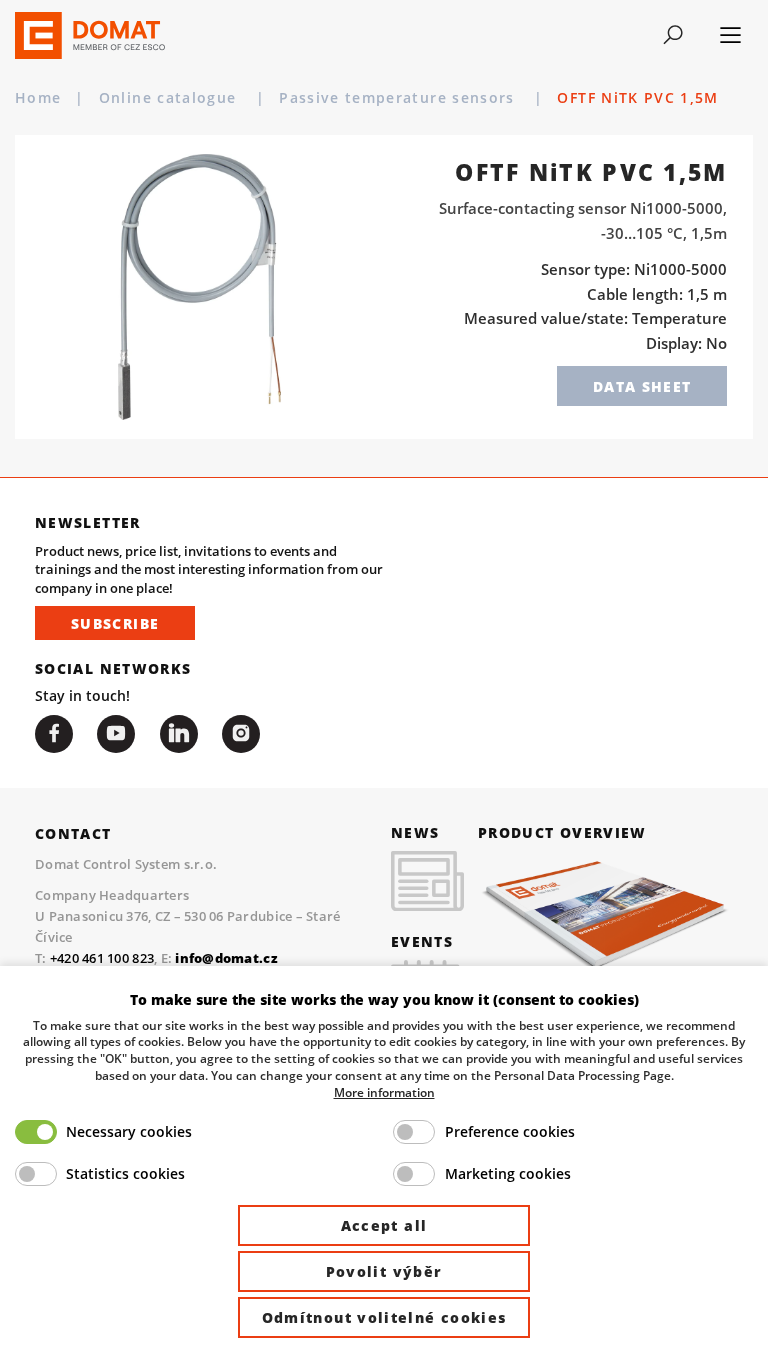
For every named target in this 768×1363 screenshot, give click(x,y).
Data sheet (642, 386)
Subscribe (115, 623)
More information (384, 1092)
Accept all (384, 1225)
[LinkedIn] (179, 734)
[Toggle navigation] (673, 35)
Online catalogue (170, 98)
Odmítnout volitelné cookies (384, 1317)
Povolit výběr (384, 1271)
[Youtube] (116, 734)
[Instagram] (241, 734)
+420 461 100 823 (102, 958)
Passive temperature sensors (399, 98)
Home (38, 98)
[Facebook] (54, 734)
